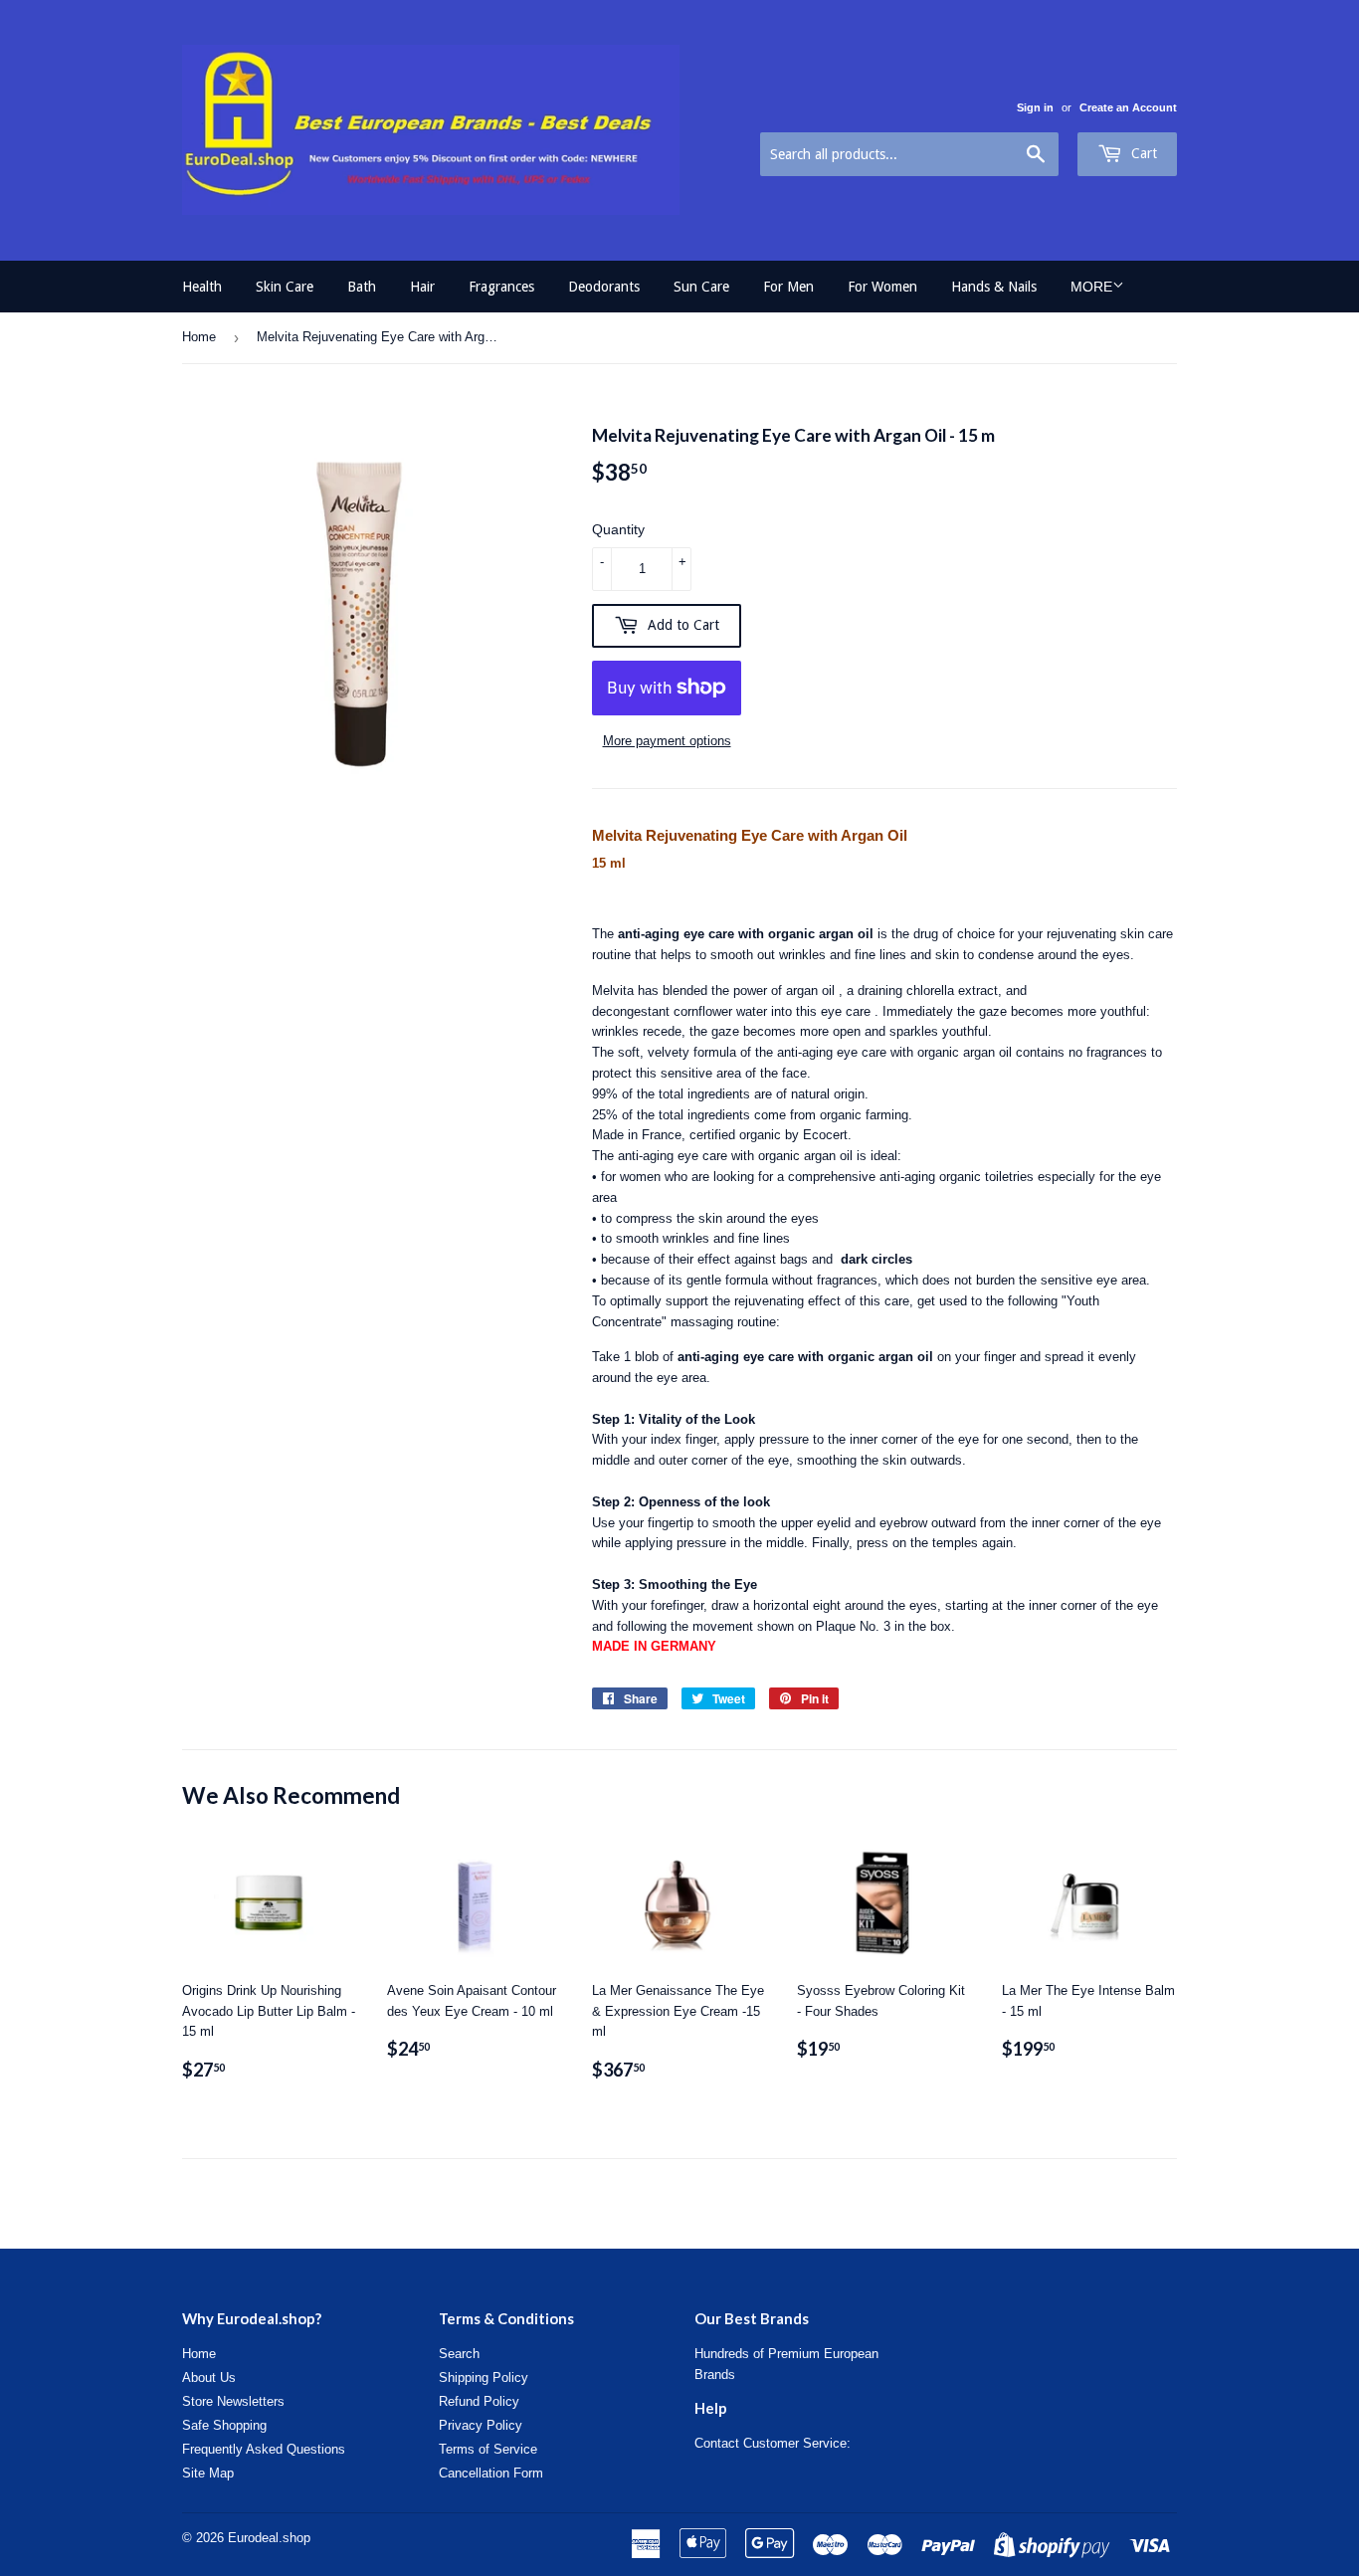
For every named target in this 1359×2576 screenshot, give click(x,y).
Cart (1142, 153)
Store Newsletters (233, 2401)
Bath (362, 287)
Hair (422, 287)
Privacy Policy (481, 2425)
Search (459, 2354)
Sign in (1035, 107)
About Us (209, 2378)
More (1091, 287)
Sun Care (701, 287)
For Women (882, 287)
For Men (788, 287)
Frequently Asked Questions (264, 2449)
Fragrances (501, 287)
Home (199, 337)
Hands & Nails (994, 287)
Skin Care (285, 287)
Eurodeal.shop (269, 2538)
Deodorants (604, 287)
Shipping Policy (484, 2378)
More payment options (667, 741)
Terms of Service (488, 2449)
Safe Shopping (224, 2425)
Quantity (618, 529)
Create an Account (1128, 107)
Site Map (208, 2473)
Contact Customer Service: (773, 2443)
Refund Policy (479, 2401)
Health (202, 287)
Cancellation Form (491, 2473)
